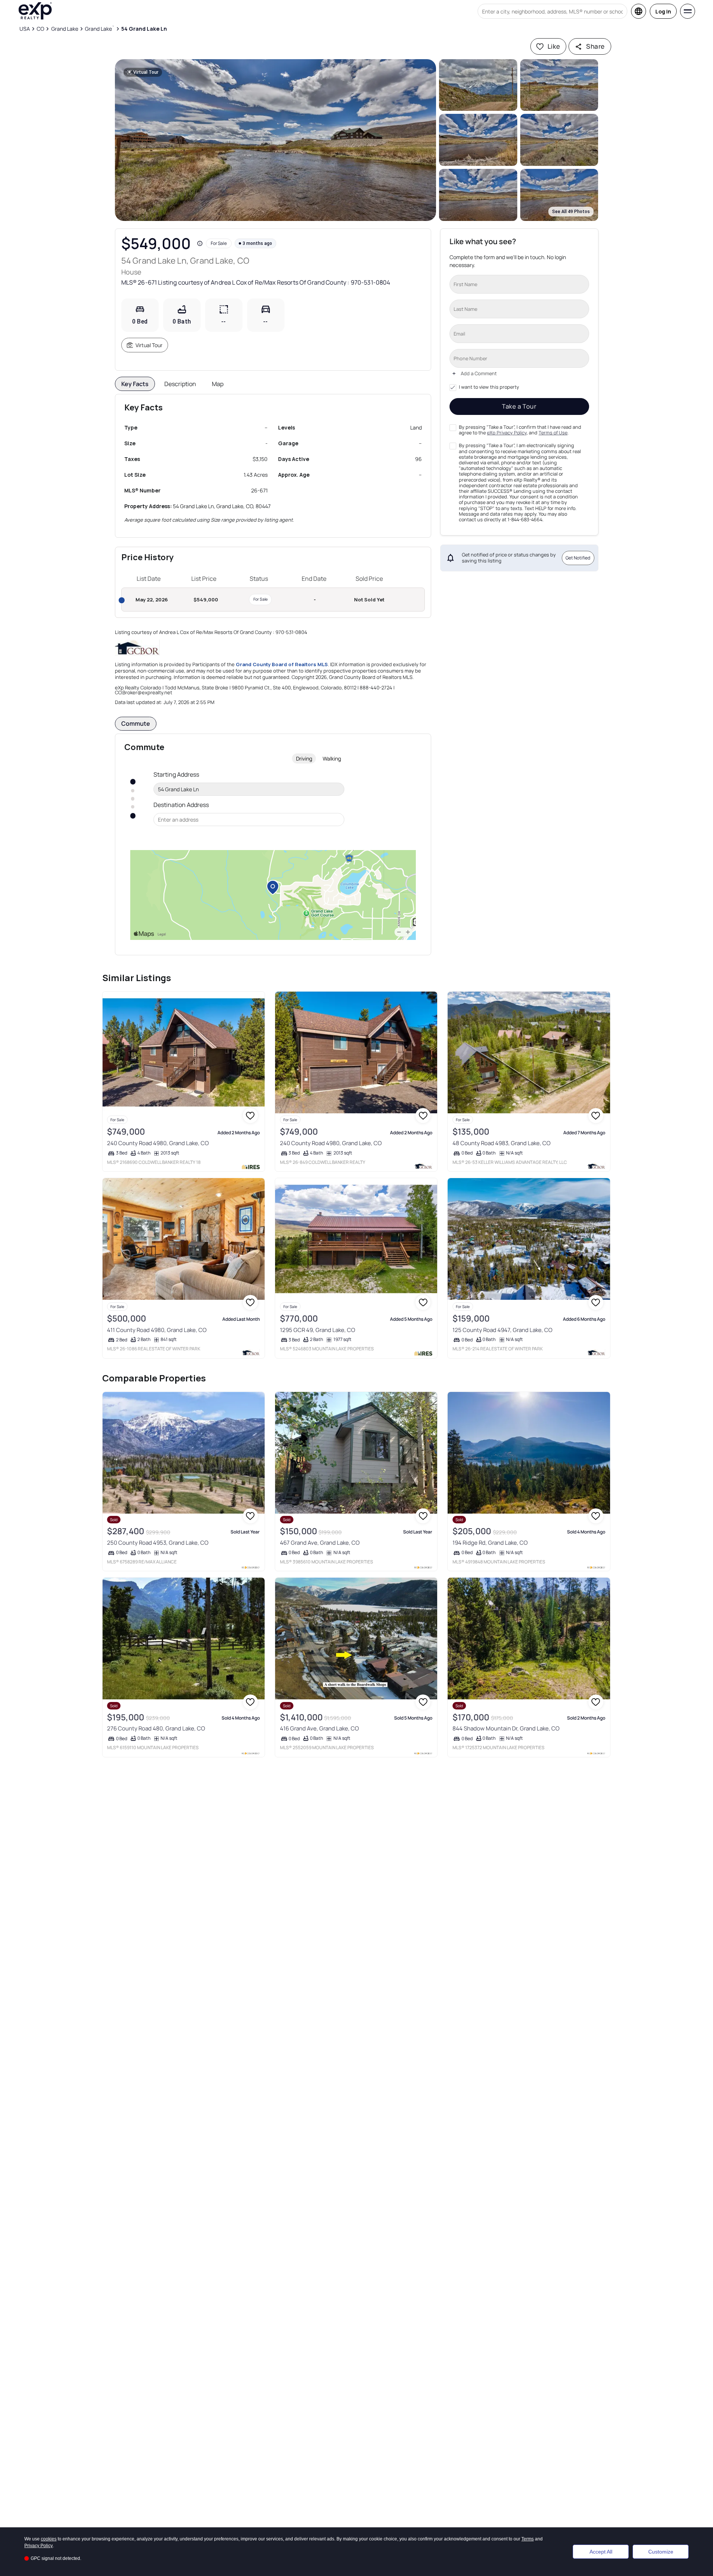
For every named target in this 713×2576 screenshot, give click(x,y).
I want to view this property (489, 387)
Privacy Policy (39, 2546)
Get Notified (578, 558)
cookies (49, 2539)
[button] (276, 140)
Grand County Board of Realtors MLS (282, 664)
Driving (304, 758)
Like (554, 46)
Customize (661, 2552)
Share (595, 46)
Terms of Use (553, 433)
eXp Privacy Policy (507, 433)
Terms (528, 2539)
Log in (663, 11)
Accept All (601, 2552)
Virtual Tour (149, 345)
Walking (332, 758)
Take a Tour (519, 406)
